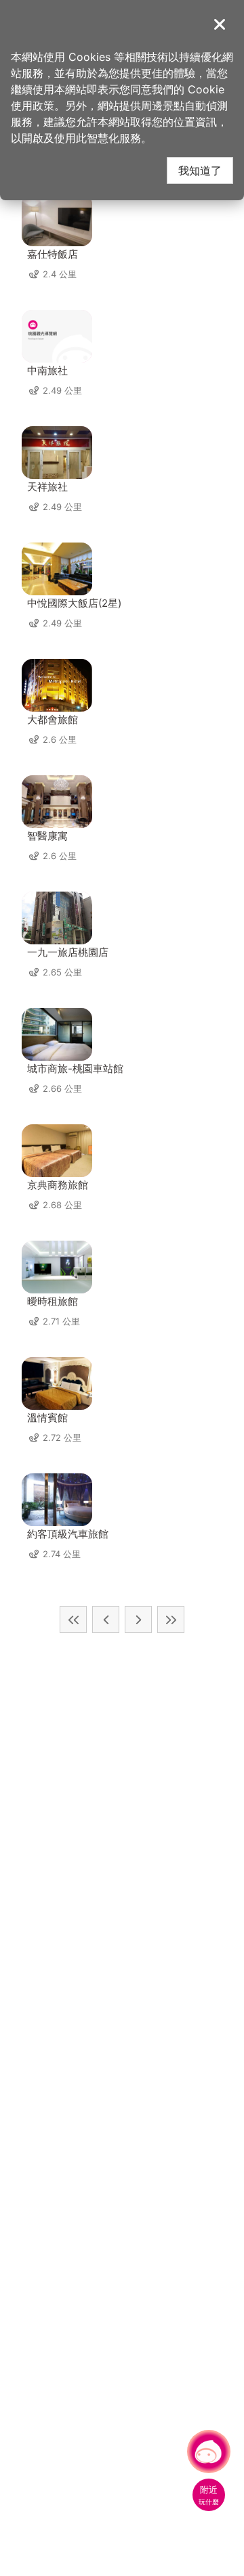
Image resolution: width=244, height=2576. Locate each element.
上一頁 (106, 1619)
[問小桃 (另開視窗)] (209, 2452)
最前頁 (73, 1619)
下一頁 (138, 1619)
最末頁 (171, 1619)
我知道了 (200, 170)
